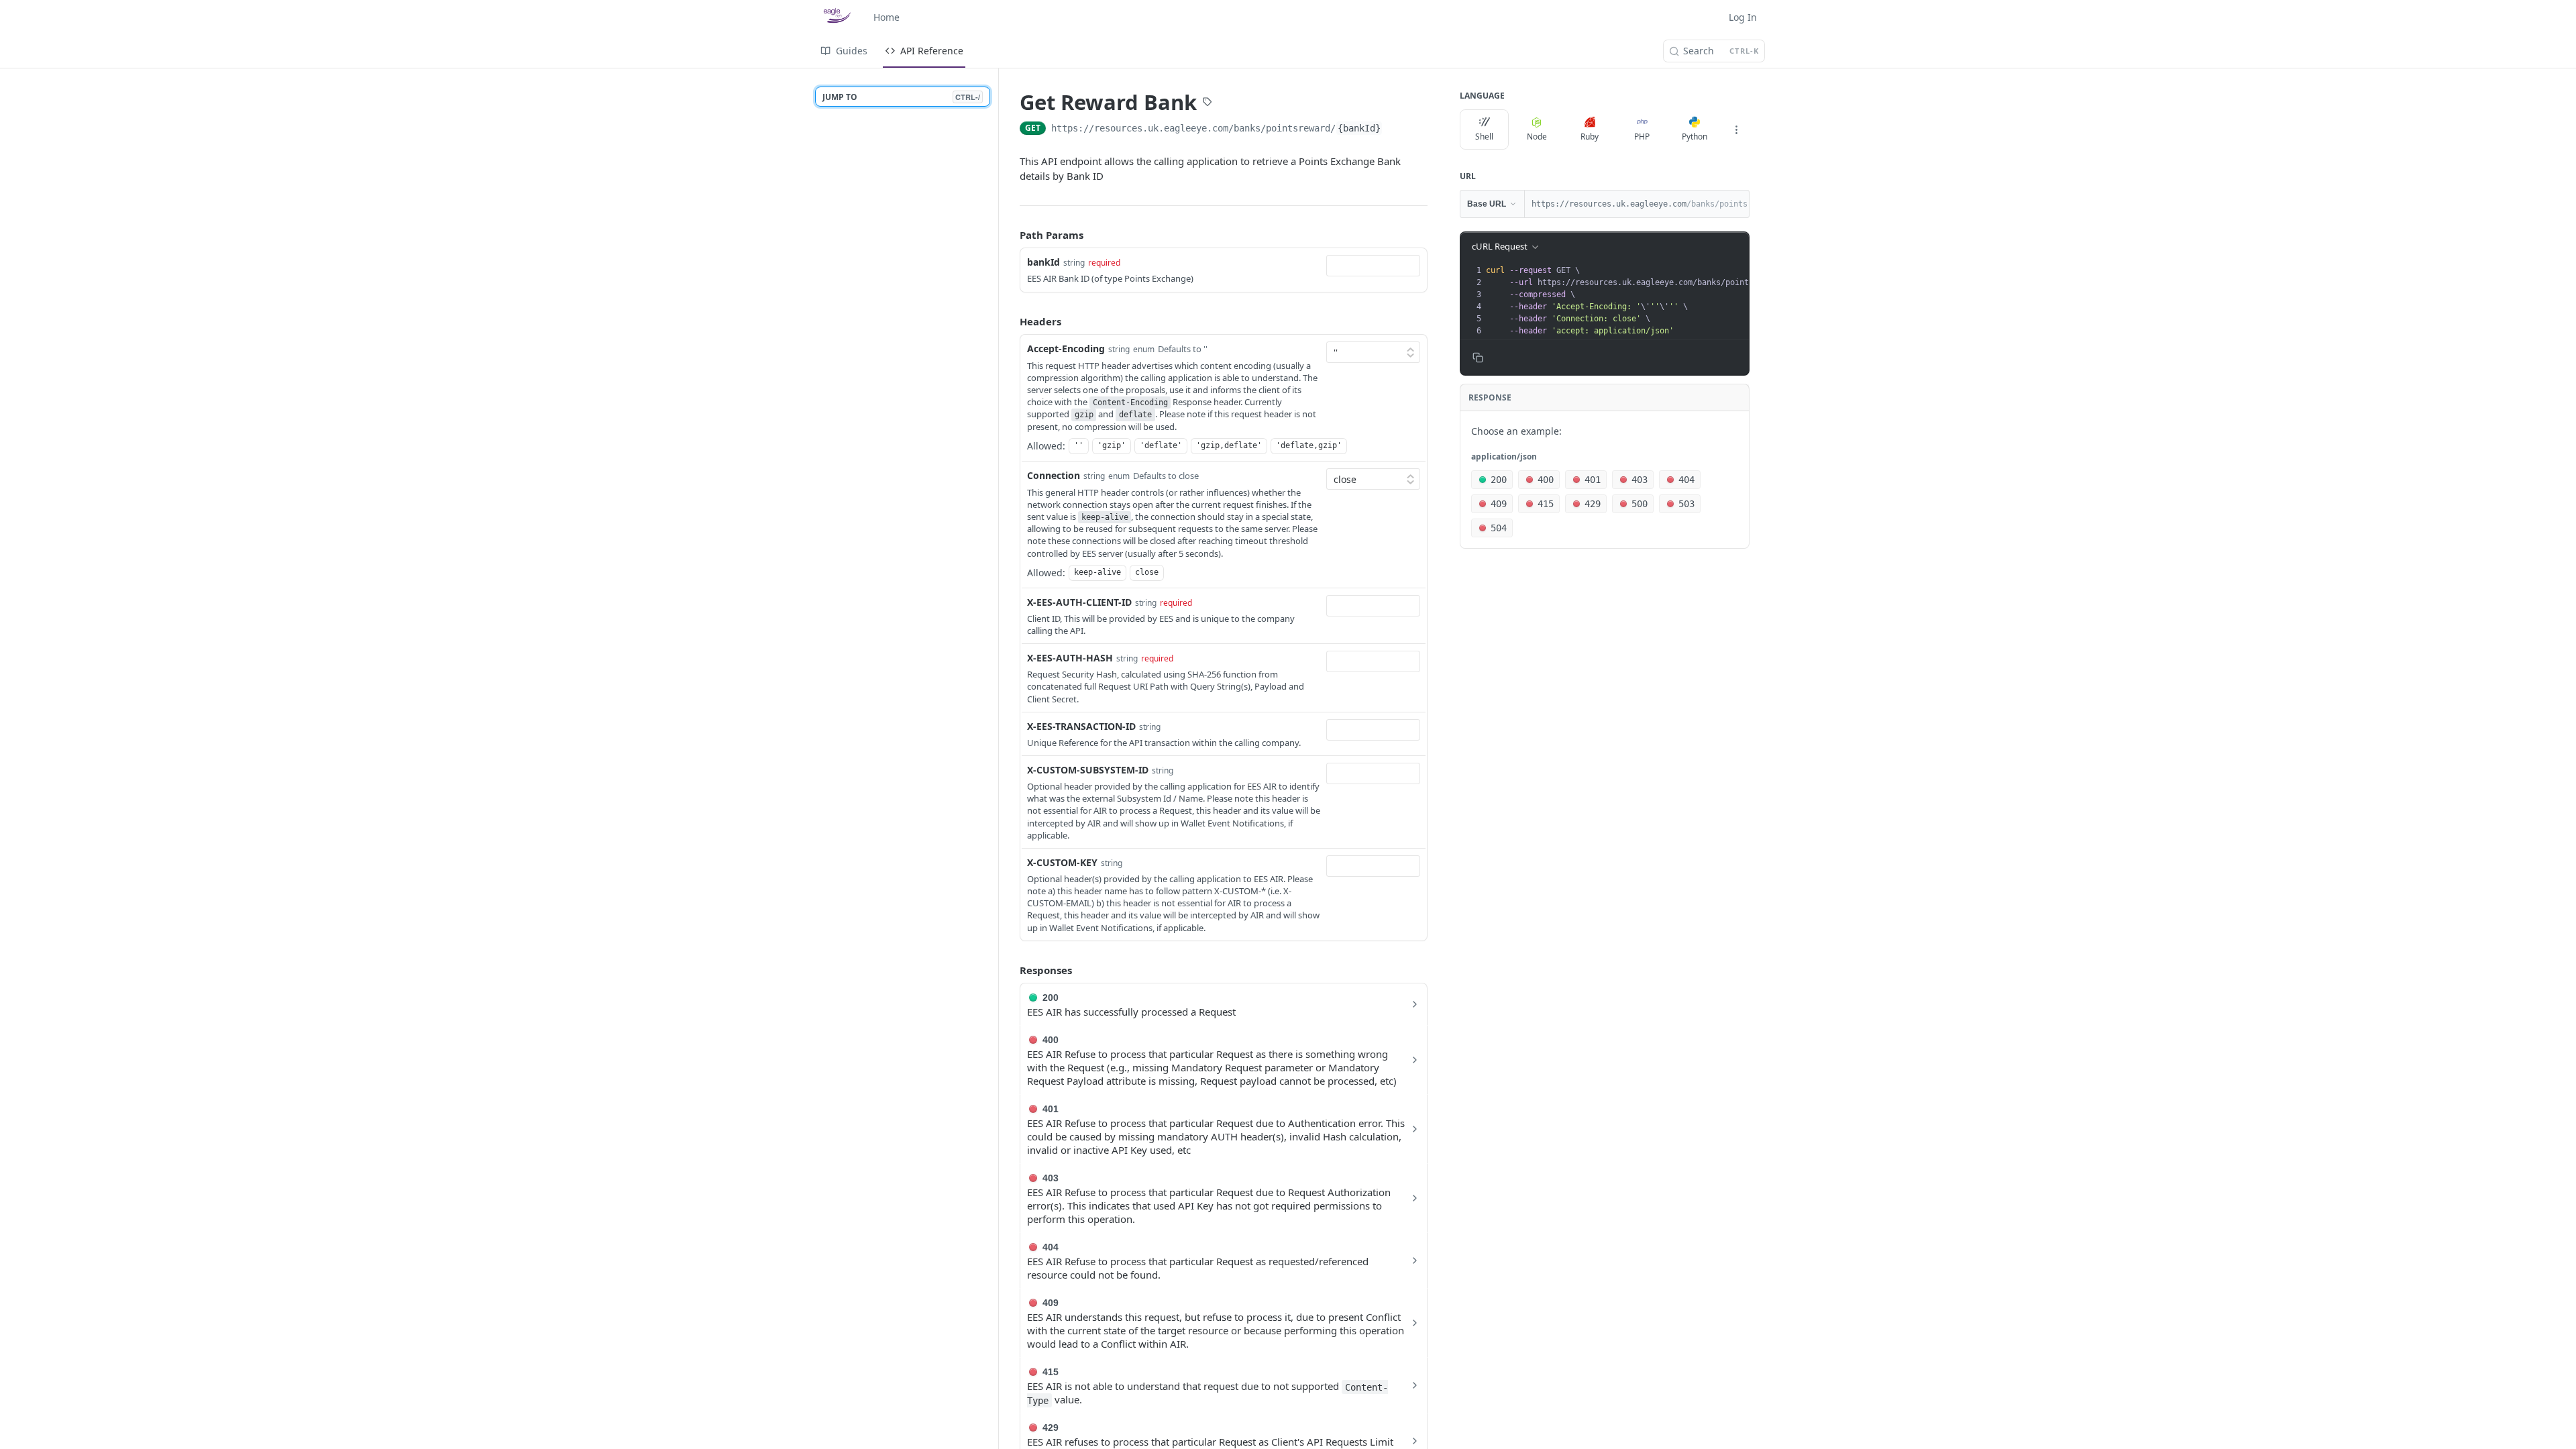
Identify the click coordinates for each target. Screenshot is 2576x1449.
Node (1537, 137)
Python (1695, 137)
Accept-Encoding (1066, 348)
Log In (1743, 17)
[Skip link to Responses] (1010, 970)
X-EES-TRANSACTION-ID (1081, 726)
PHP (1642, 137)
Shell (1484, 137)
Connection (1054, 475)
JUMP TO (901, 97)
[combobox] (1373, 266)
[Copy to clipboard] (1396, 129)
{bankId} (1359, 128)
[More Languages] (1736, 129)
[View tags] (1207, 103)
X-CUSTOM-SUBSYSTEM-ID (1088, 770)
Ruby (1590, 137)
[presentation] (1655, 301)
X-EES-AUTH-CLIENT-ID (1079, 602)
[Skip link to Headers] (1010, 321)
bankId (1043, 262)
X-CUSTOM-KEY (1062, 862)
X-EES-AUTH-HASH (1070, 658)
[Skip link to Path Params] (1010, 235)
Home (887, 17)
